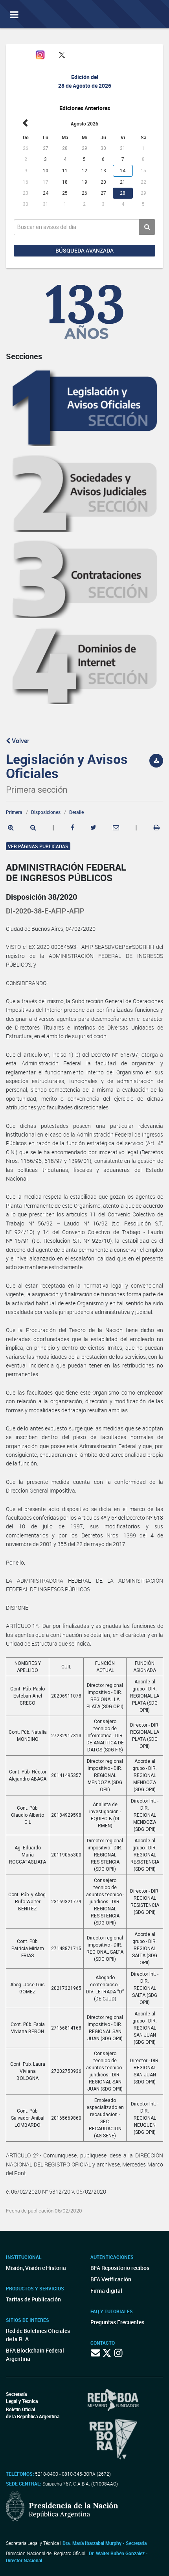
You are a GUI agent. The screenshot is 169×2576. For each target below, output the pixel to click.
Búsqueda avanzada (84, 250)
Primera (14, 812)
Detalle (76, 812)
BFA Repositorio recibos (120, 2268)
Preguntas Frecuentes (117, 2322)
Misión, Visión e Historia (36, 2268)
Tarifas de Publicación (33, 2299)
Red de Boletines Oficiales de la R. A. (38, 2335)
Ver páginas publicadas (38, 846)
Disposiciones (46, 812)
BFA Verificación (111, 2279)
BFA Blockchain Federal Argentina (35, 2355)
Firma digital (106, 2291)
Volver (20, 741)
